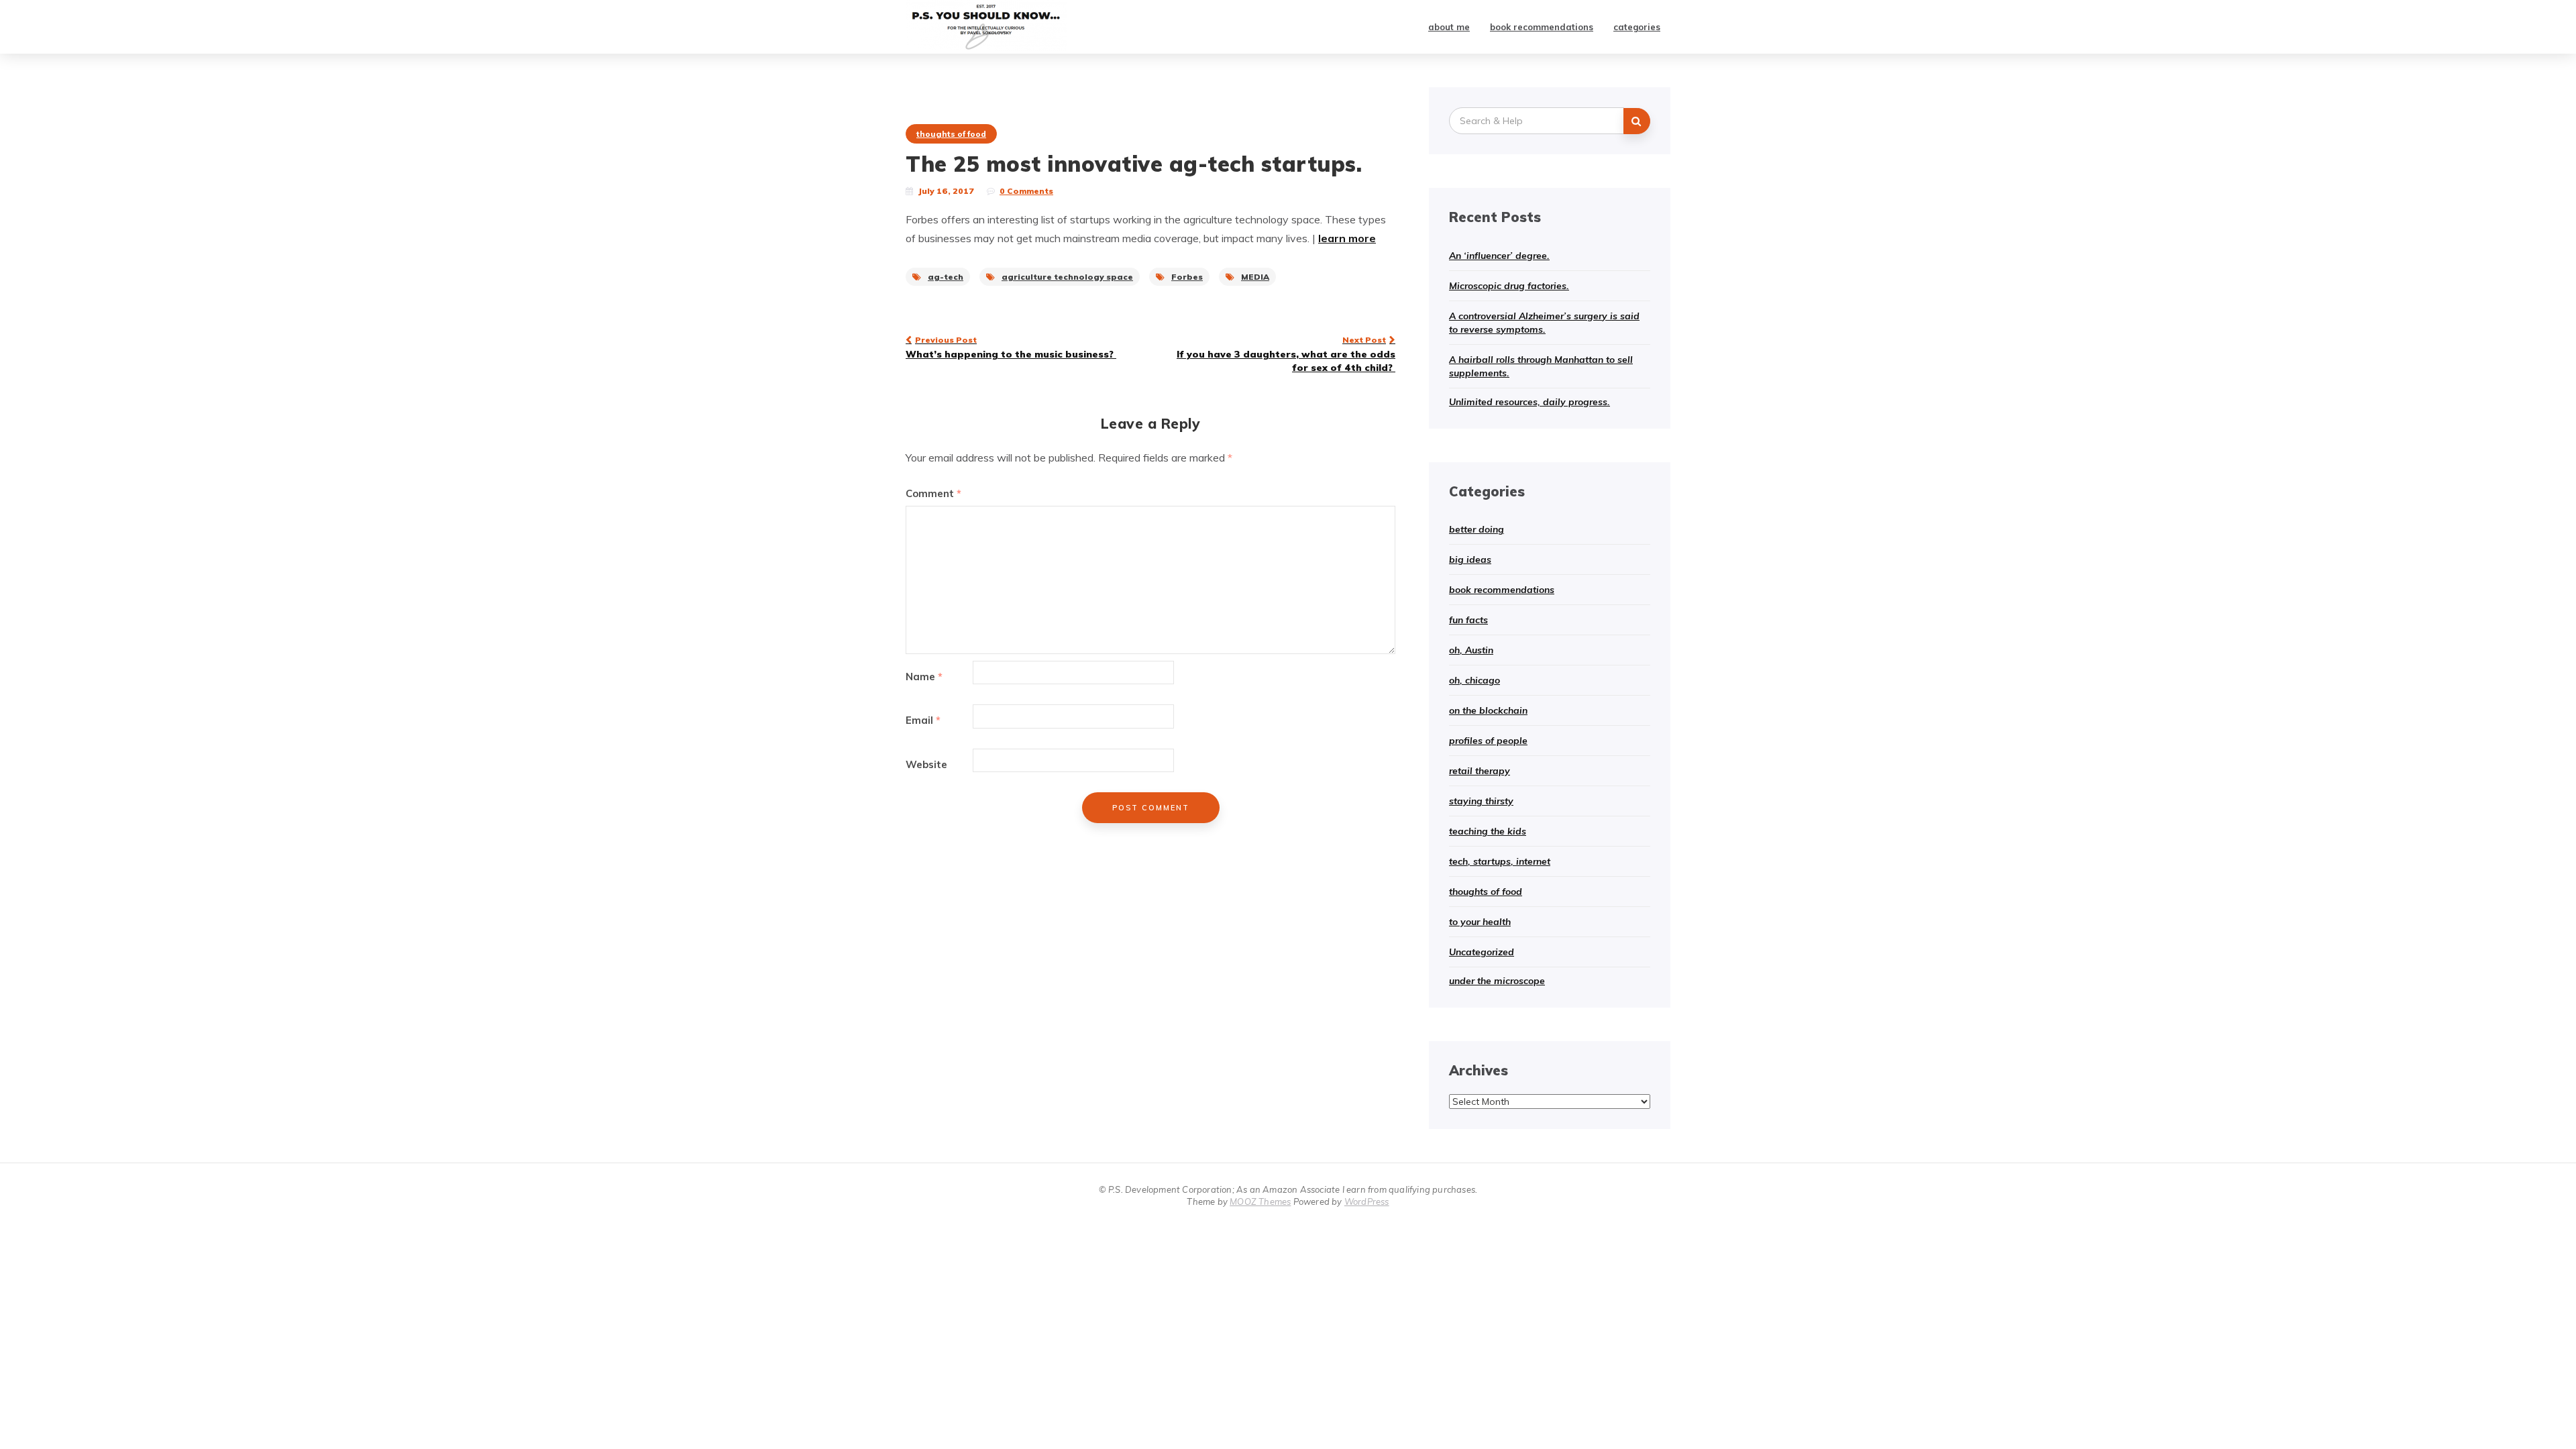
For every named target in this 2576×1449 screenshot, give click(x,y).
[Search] (1637, 121)
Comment (933, 493)
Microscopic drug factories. (1509, 286)
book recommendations (1542, 27)
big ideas (1470, 559)
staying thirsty (1481, 801)
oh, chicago (1474, 680)
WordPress (1367, 1201)
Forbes (1187, 277)
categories (1637, 27)
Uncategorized (1482, 952)
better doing (1477, 529)
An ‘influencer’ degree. (1499, 256)
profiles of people (1488, 741)
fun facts (1468, 620)
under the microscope (1497, 981)
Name (924, 677)
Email (923, 720)
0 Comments (1026, 191)
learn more (1347, 238)
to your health (1480, 922)
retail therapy (1480, 771)
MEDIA (1255, 277)
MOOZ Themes (1260, 1201)
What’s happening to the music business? (1011, 347)
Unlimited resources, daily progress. (1529, 402)
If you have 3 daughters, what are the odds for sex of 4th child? (1286, 354)
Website (926, 764)
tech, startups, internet (1500, 861)
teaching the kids (1488, 831)
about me (1449, 27)
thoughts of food (951, 134)
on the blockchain (1488, 710)
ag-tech (946, 277)
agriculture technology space (1067, 277)
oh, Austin (1471, 650)
